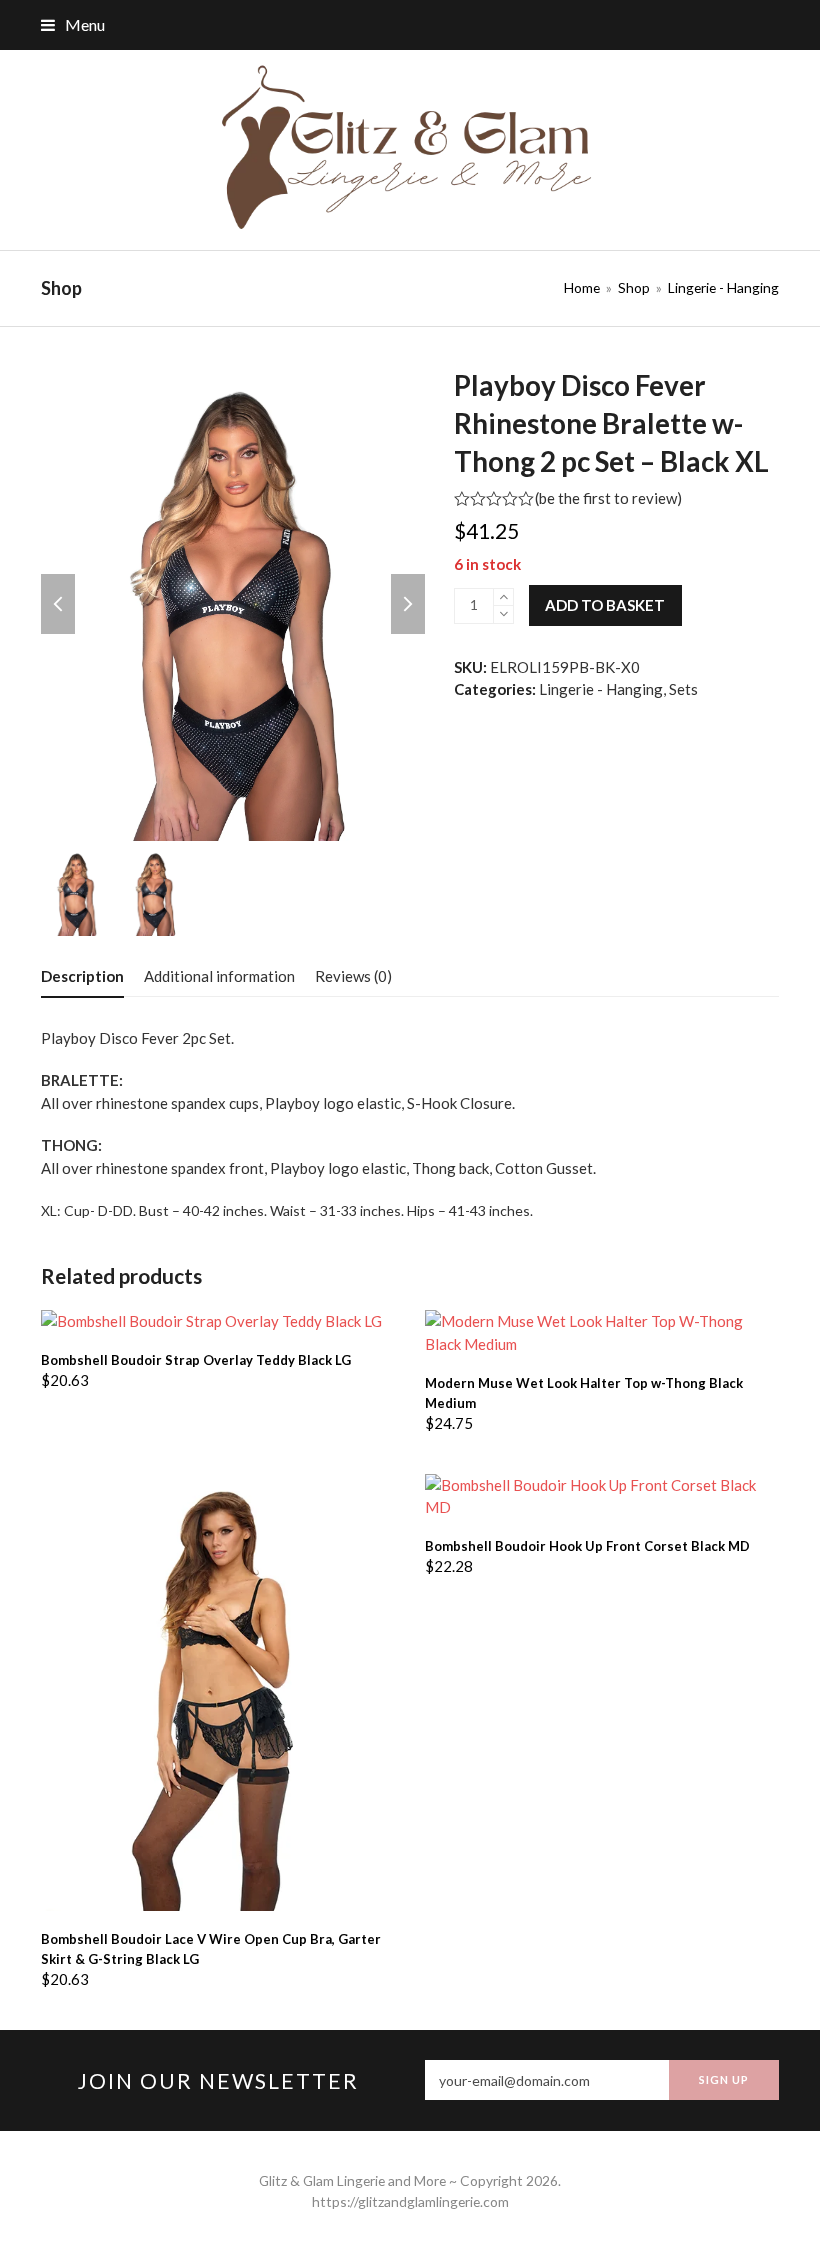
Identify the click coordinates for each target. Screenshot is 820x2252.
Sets (683, 689)
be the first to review (608, 498)
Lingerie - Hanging (601, 689)
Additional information (219, 976)
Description (82, 976)
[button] (73, 24)
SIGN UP (724, 2079)
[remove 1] (503, 614)
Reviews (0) (353, 976)
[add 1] (503, 597)
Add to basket (605, 605)
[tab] (82, 976)
